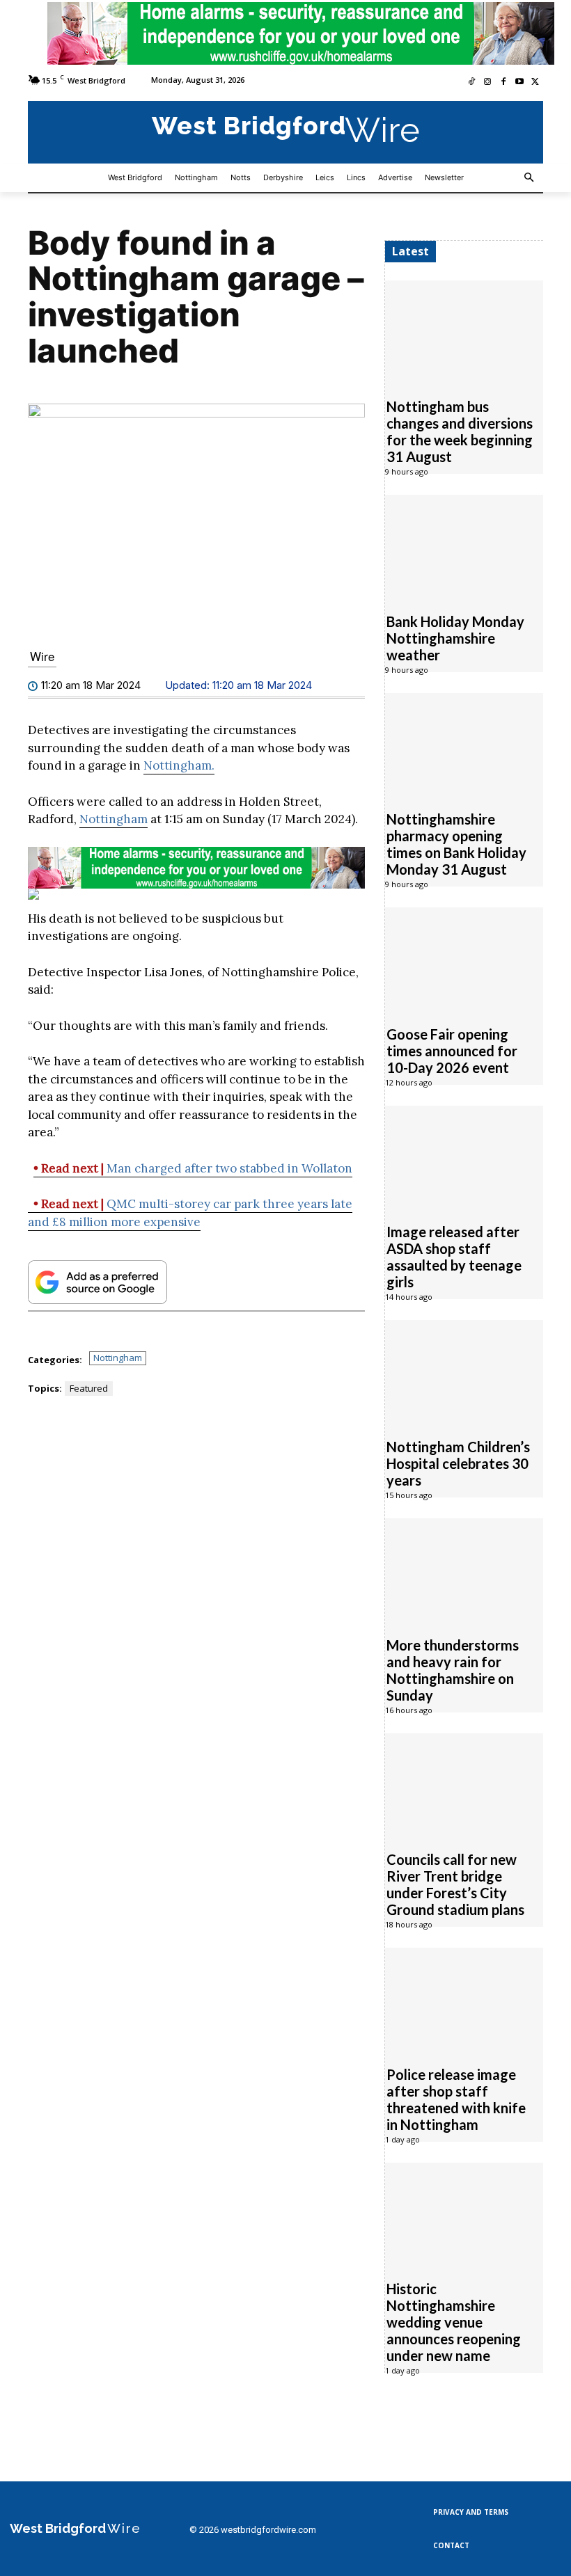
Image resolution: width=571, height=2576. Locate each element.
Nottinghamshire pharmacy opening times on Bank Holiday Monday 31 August (456, 844)
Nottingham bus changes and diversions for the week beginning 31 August (460, 431)
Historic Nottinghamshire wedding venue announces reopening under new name (454, 2322)
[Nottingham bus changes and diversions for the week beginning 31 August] (464, 332)
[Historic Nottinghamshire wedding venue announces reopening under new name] (464, 2214)
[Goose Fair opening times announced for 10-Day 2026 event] (464, 959)
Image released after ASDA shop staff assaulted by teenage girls (454, 1257)
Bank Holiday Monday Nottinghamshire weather (455, 638)
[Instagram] (488, 82)
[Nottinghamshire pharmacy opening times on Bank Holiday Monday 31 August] (464, 745)
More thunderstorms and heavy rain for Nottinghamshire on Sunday (453, 1670)
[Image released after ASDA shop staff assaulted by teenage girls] (464, 1157)
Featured (89, 1388)
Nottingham (114, 819)
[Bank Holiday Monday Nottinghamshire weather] (464, 546)
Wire (42, 656)
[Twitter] (535, 82)
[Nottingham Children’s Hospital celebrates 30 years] (464, 1372)
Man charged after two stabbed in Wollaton (193, 1168)
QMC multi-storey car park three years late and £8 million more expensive (190, 1213)
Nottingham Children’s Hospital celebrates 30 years (458, 1463)
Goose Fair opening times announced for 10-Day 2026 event (452, 1051)
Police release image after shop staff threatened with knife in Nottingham (456, 2099)
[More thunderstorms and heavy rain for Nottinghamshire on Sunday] (464, 1570)
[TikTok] (472, 82)
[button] (530, 178)
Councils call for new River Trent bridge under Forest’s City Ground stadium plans (455, 1884)
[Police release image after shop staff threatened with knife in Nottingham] (464, 1999)
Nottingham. (179, 765)
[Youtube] (519, 82)
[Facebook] (504, 82)
